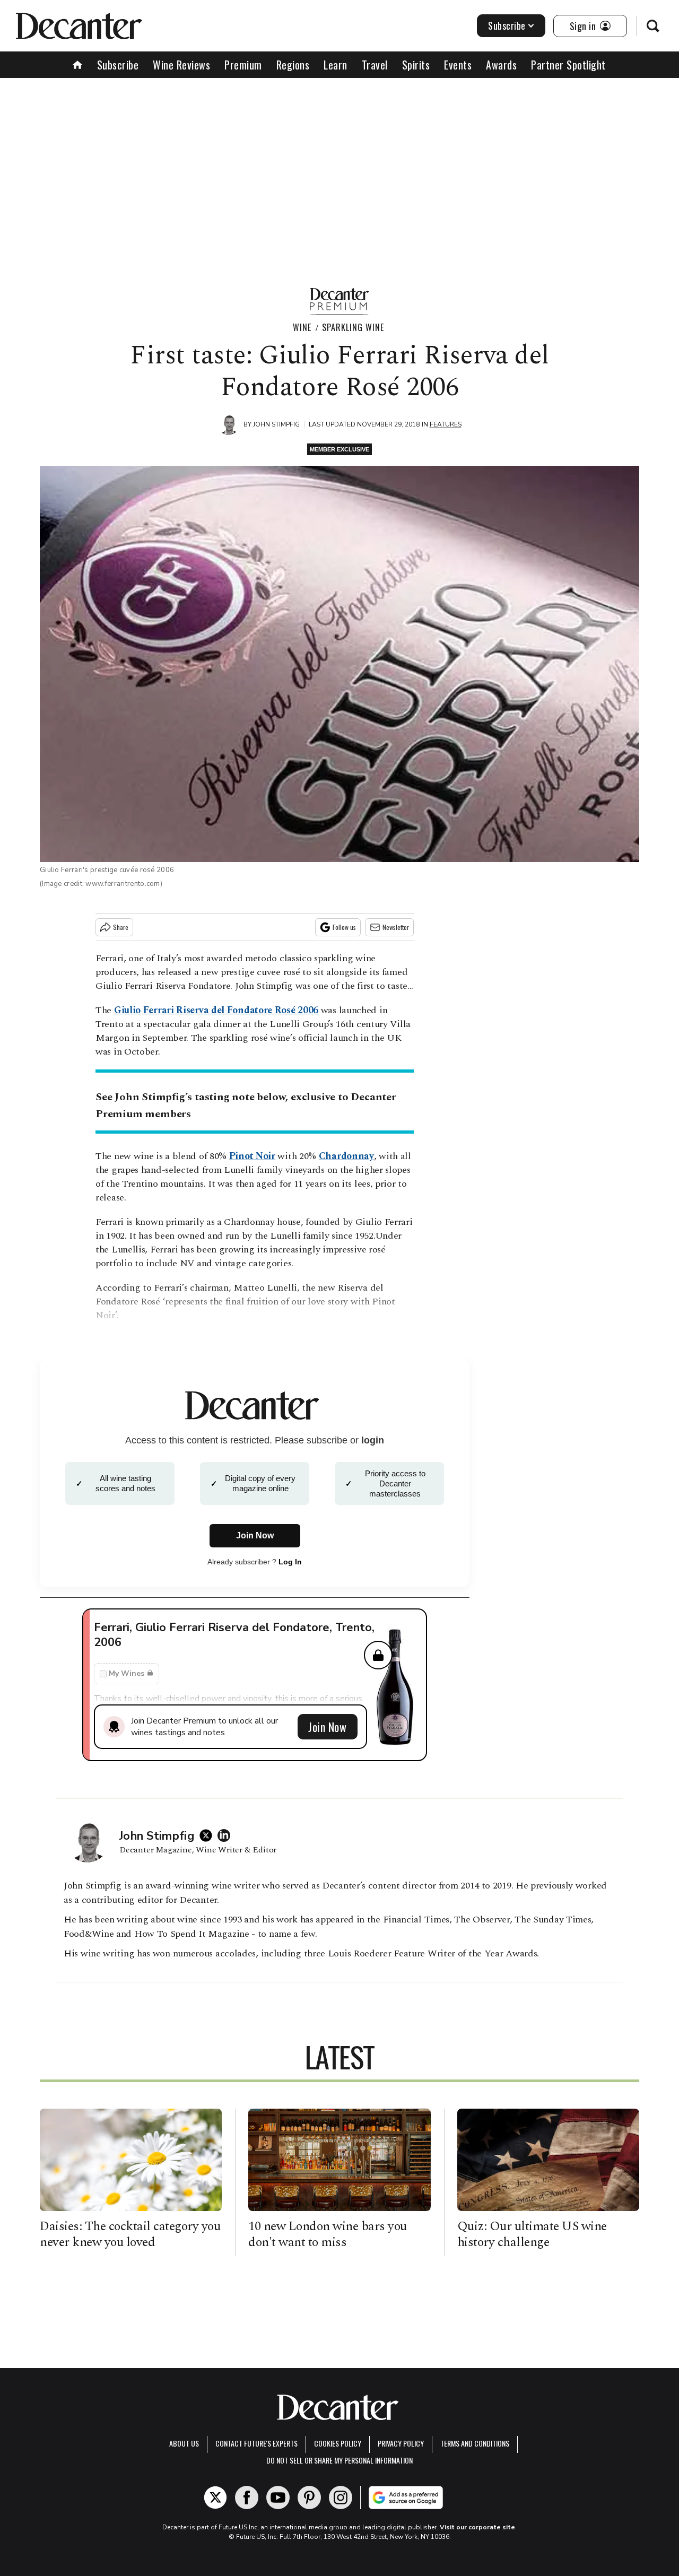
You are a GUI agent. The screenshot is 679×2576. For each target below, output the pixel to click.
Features (446, 424)
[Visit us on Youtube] (278, 2497)
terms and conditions (475, 2443)
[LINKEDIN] (227, 1835)
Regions (293, 65)
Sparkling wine (353, 327)
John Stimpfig (276, 424)
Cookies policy (338, 2443)
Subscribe (507, 25)
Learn (336, 65)
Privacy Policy (401, 2443)
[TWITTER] (208, 1835)
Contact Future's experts (256, 2443)
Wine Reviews (181, 65)
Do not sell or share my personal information (339, 2460)
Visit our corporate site (477, 2527)
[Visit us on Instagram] (341, 2497)
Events (458, 65)
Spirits (416, 65)
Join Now (327, 1727)
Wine (302, 327)
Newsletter (396, 927)
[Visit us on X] (215, 2497)
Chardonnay (346, 1156)
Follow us (344, 927)
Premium (243, 65)
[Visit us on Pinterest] (309, 2497)
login (373, 1440)
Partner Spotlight (568, 65)
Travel (375, 65)
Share (121, 927)
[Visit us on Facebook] (247, 2497)
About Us (184, 2443)
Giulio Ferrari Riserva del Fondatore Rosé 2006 (216, 1010)
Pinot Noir (252, 1156)
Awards (501, 65)
